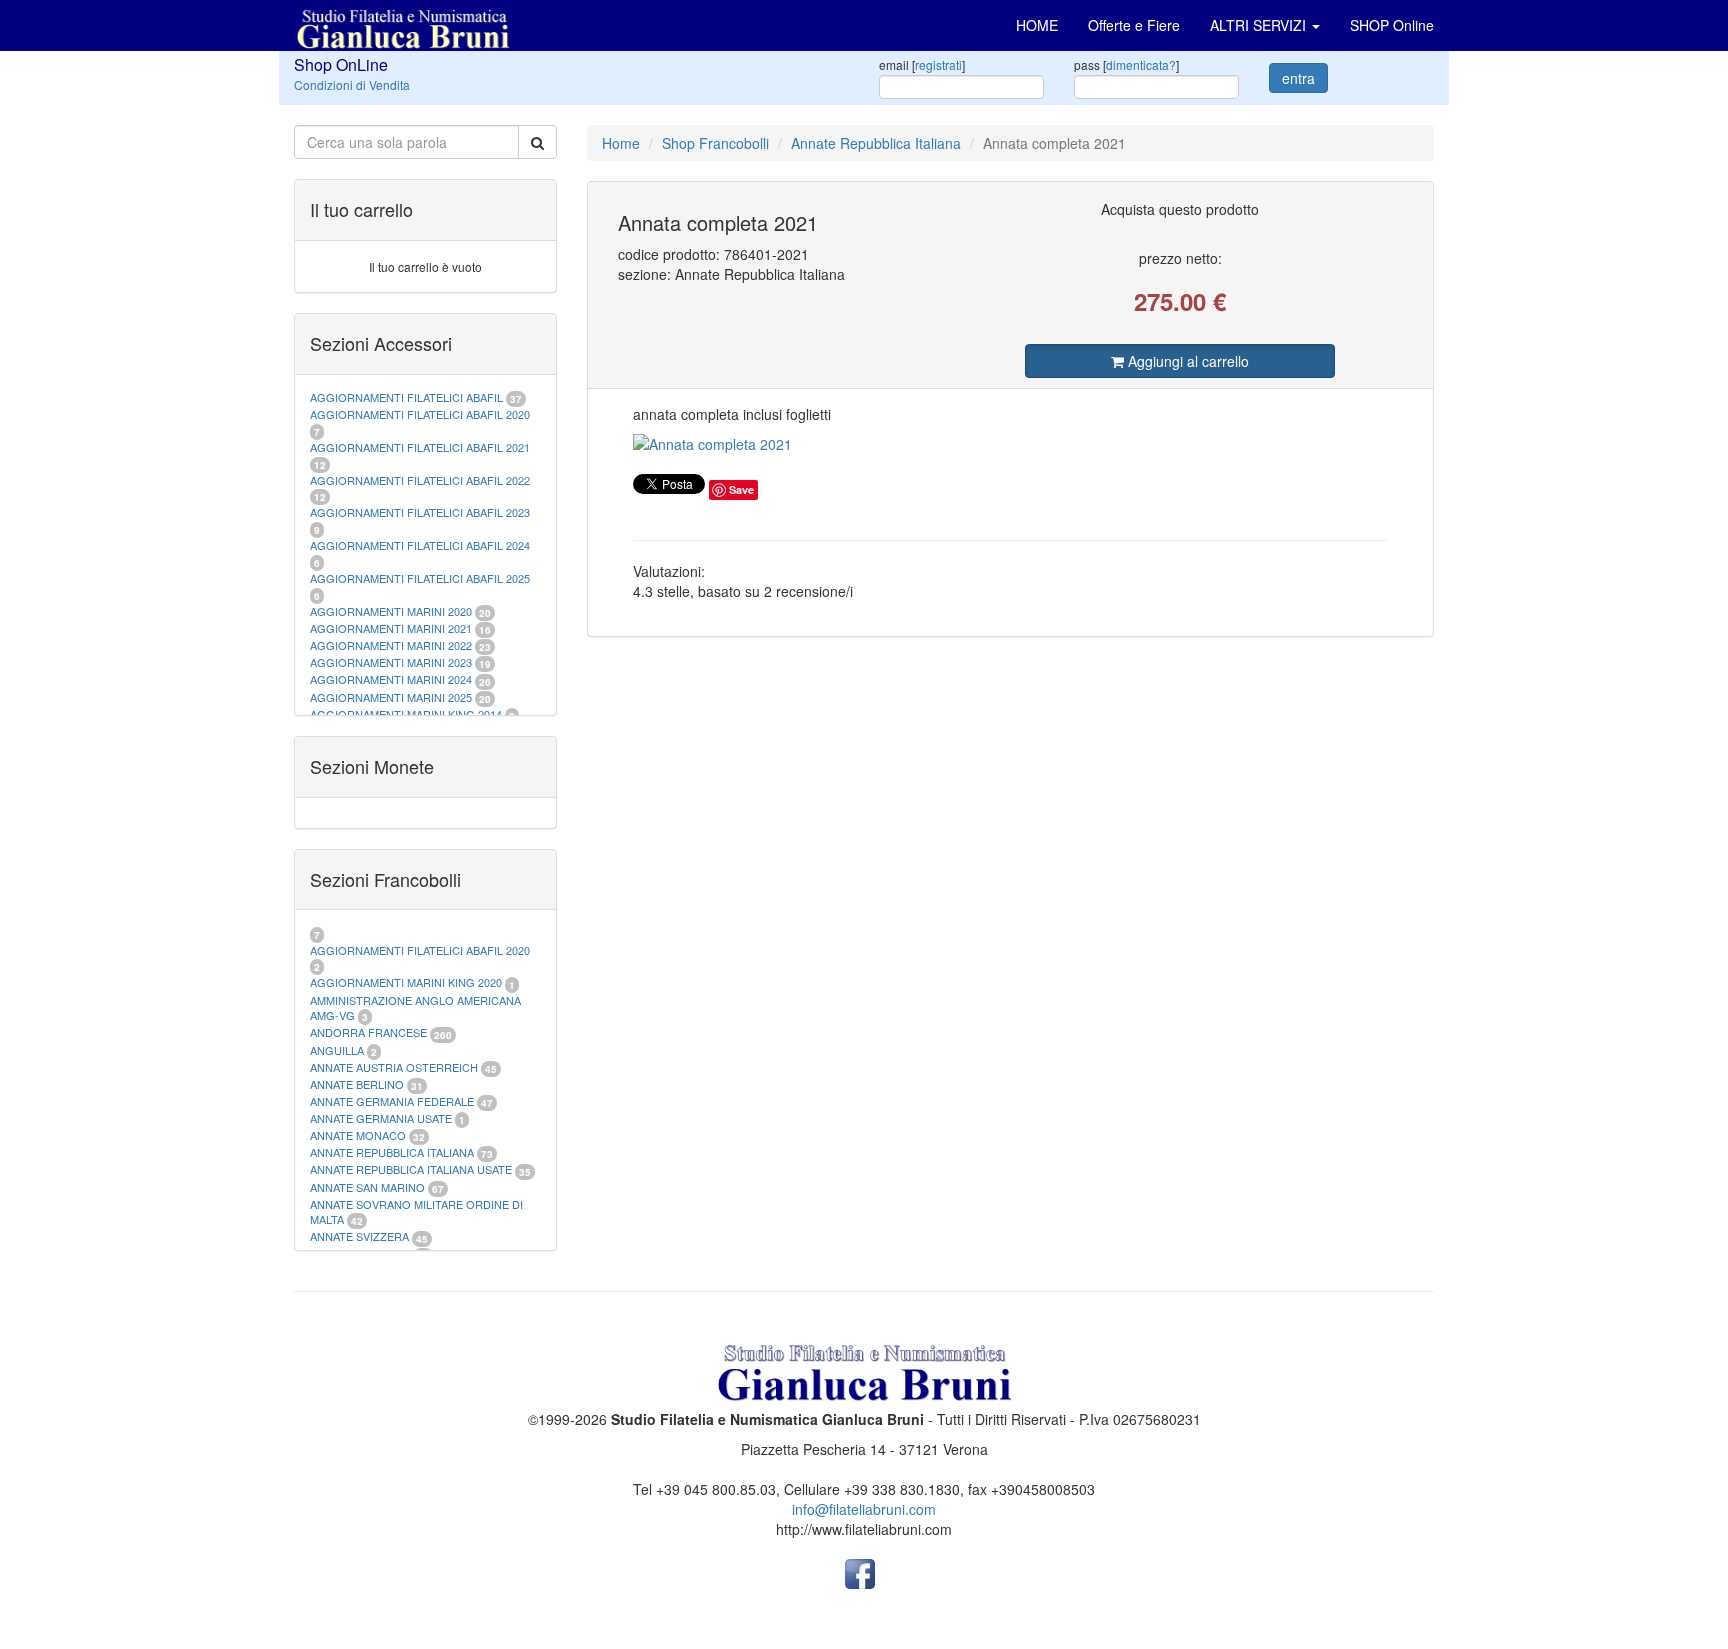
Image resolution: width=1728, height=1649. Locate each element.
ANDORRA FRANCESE (368, 1032)
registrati (938, 64)
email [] (922, 64)
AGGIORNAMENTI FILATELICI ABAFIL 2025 (420, 578)
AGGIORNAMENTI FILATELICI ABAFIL (408, 397)
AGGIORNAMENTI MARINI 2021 (391, 628)
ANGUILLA (337, 1050)
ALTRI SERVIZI (1260, 25)
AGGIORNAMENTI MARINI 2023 (391, 662)
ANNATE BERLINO (357, 1084)
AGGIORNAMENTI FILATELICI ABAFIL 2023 (420, 512)
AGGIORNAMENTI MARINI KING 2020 (406, 982)
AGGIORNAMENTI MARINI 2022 (391, 645)
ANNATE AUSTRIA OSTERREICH (394, 1067)
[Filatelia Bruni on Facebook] (860, 1572)
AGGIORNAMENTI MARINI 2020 (391, 611)
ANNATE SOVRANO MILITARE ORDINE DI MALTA (416, 1212)
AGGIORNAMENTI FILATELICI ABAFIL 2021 (420, 447)
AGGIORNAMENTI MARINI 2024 (391, 679)
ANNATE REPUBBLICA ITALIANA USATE (412, 1169)
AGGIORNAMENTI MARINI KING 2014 (406, 714)
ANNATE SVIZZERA (359, 1236)
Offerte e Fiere (1134, 25)
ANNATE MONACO (358, 1135)
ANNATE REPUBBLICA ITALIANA (392, 1152)
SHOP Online (1392, 25)
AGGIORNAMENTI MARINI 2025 (391, 697)
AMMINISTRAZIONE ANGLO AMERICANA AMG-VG (415, 1008)
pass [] (1126, 64)
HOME (1037, 25)
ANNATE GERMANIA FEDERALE (392, 1101)
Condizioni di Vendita (352, 84)
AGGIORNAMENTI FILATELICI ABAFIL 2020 (420, 414)
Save (741, 489)
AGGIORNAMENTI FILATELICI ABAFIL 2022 (420, 480)
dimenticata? (1141, 64)
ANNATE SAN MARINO (367, 1187)
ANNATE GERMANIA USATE (381, 1118)
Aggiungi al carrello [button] (1186, 361)
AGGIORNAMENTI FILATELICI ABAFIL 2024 (420, 545)
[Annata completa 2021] (1011, 444)
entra (1298, 78)
